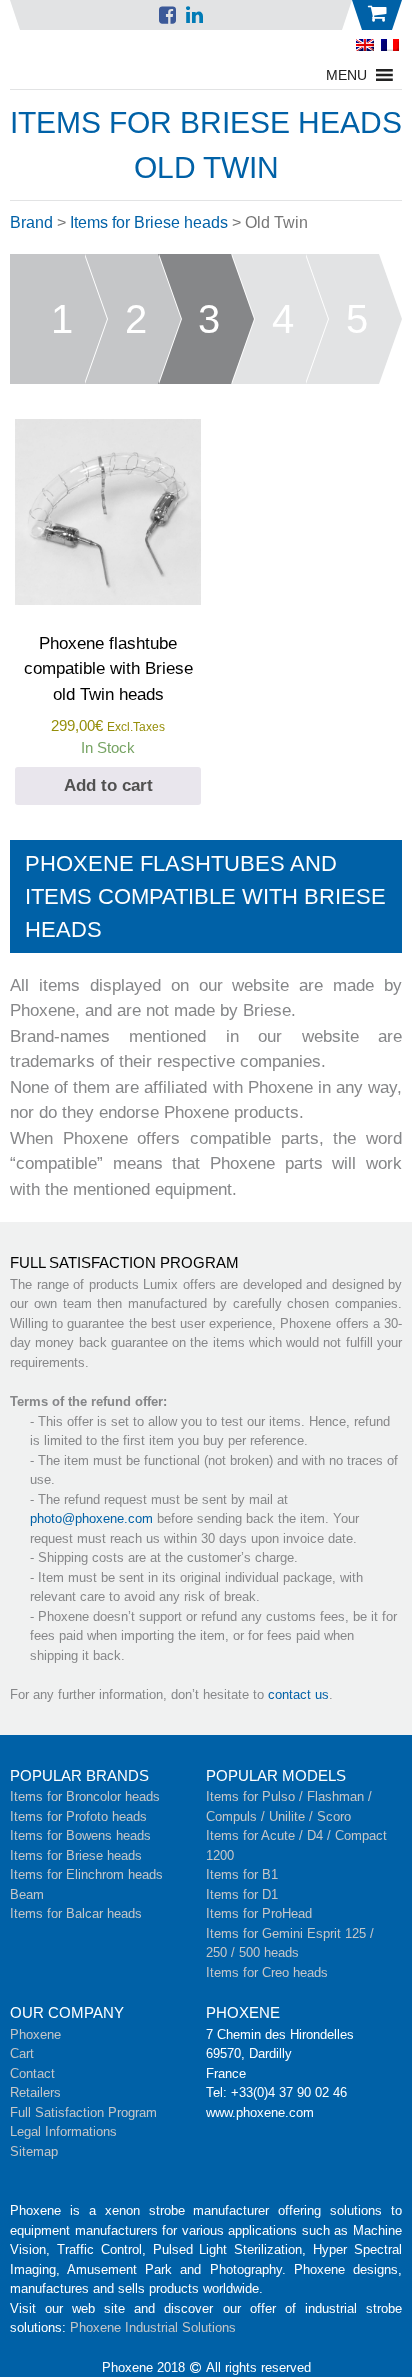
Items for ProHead (259, 1913)
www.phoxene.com (260, 2112)
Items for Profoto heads (78, 1816)
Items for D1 (242, 1894)
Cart (22, 2053)
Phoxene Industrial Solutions (153, 2327)
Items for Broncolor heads (85, 1796)
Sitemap (34, 2151)
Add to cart (108, 785)
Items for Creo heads (267, 1972)
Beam (27, 1894)
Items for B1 (242, 1874)
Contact (32, 2073)
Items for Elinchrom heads (86, 1874)
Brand (31, 222)
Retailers (35, 2092)
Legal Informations (63, 2131)
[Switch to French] (390, 45)
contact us (298, 1694)
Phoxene (35, 2034)
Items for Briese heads (149, 222)
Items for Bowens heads (80, 1835)
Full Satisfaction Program (83, 2112)
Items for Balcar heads (76, 1913)
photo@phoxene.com (91, 1518)
